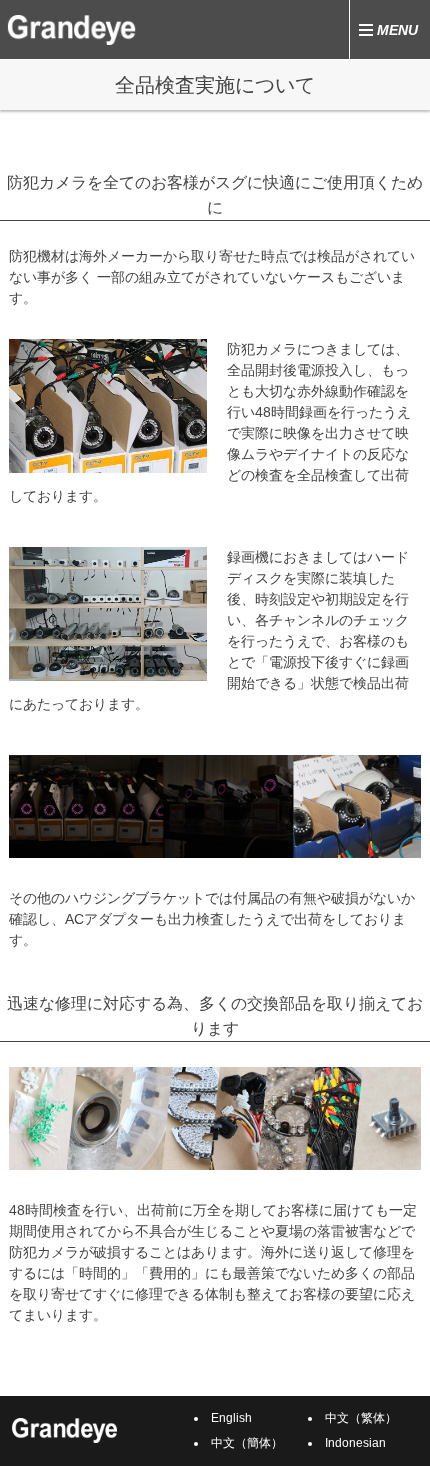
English (231, 1418)
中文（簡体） (247, 1443)
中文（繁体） (361, 1418)
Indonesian (355, 1443)
